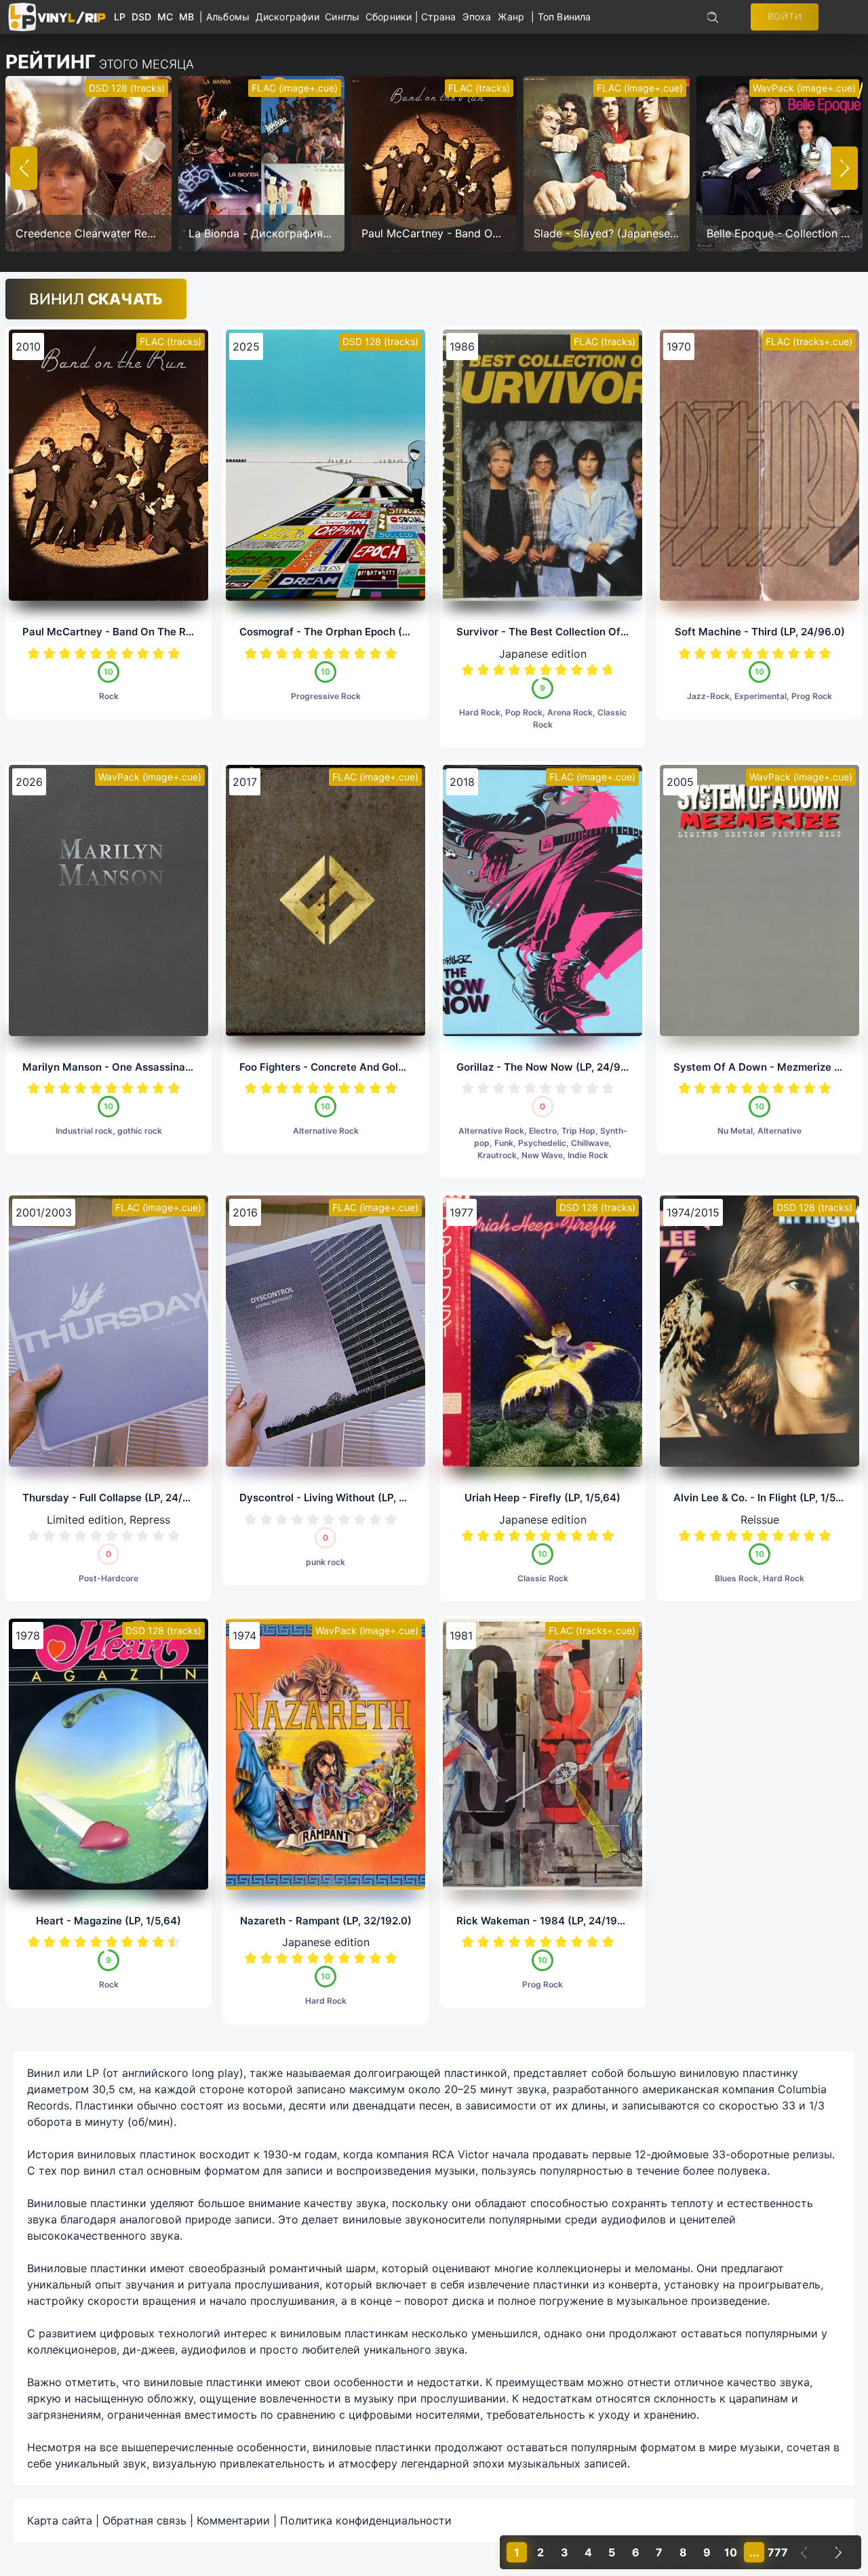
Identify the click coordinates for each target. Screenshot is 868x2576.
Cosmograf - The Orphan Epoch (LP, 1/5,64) (347, 632)
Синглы (345, 17)
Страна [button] (438, 17)
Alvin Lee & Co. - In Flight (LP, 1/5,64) (765, 1498)
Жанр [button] (511, 17)
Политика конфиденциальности (366, 2520)
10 (174, 653)
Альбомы (231, 17)
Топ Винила (565, 17)
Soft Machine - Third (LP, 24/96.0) (760, 632)
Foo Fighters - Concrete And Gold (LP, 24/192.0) (358, 1067)
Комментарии (233, 2520)
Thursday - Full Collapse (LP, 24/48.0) (116, 1498)
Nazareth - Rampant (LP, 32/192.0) (326, 1921)
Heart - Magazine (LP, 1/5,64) (108, 1921)
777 (778, 2552)
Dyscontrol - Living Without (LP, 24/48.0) (341, 1498)
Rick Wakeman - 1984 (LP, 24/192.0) (547, 1921)
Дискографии (291, 17)
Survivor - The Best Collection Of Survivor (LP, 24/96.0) (595, 632)
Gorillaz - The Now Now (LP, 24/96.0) (549, 1067)
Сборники (390, 17)
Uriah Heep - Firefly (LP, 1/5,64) (542, 1498)
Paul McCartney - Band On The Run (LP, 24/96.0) (144, 632)
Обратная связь (144, 2520)
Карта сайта (60, 2520)
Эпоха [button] (477, 17)
